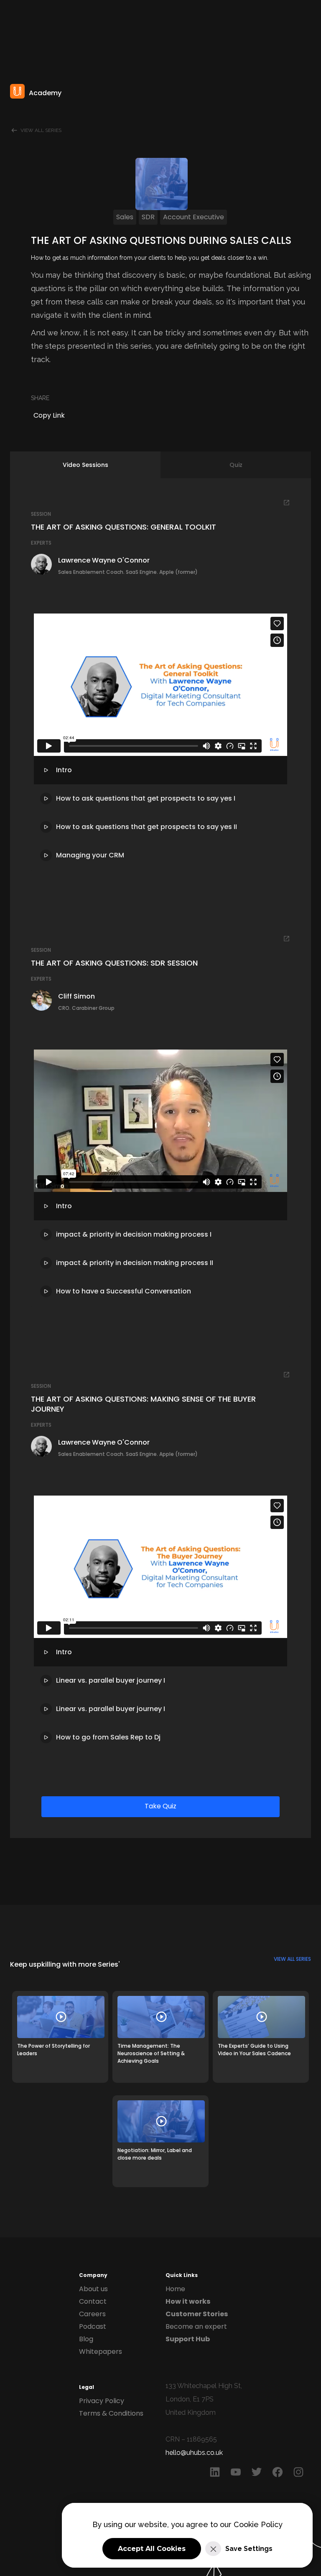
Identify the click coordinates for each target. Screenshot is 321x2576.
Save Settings (249, 2549)
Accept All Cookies (152, 2549)
